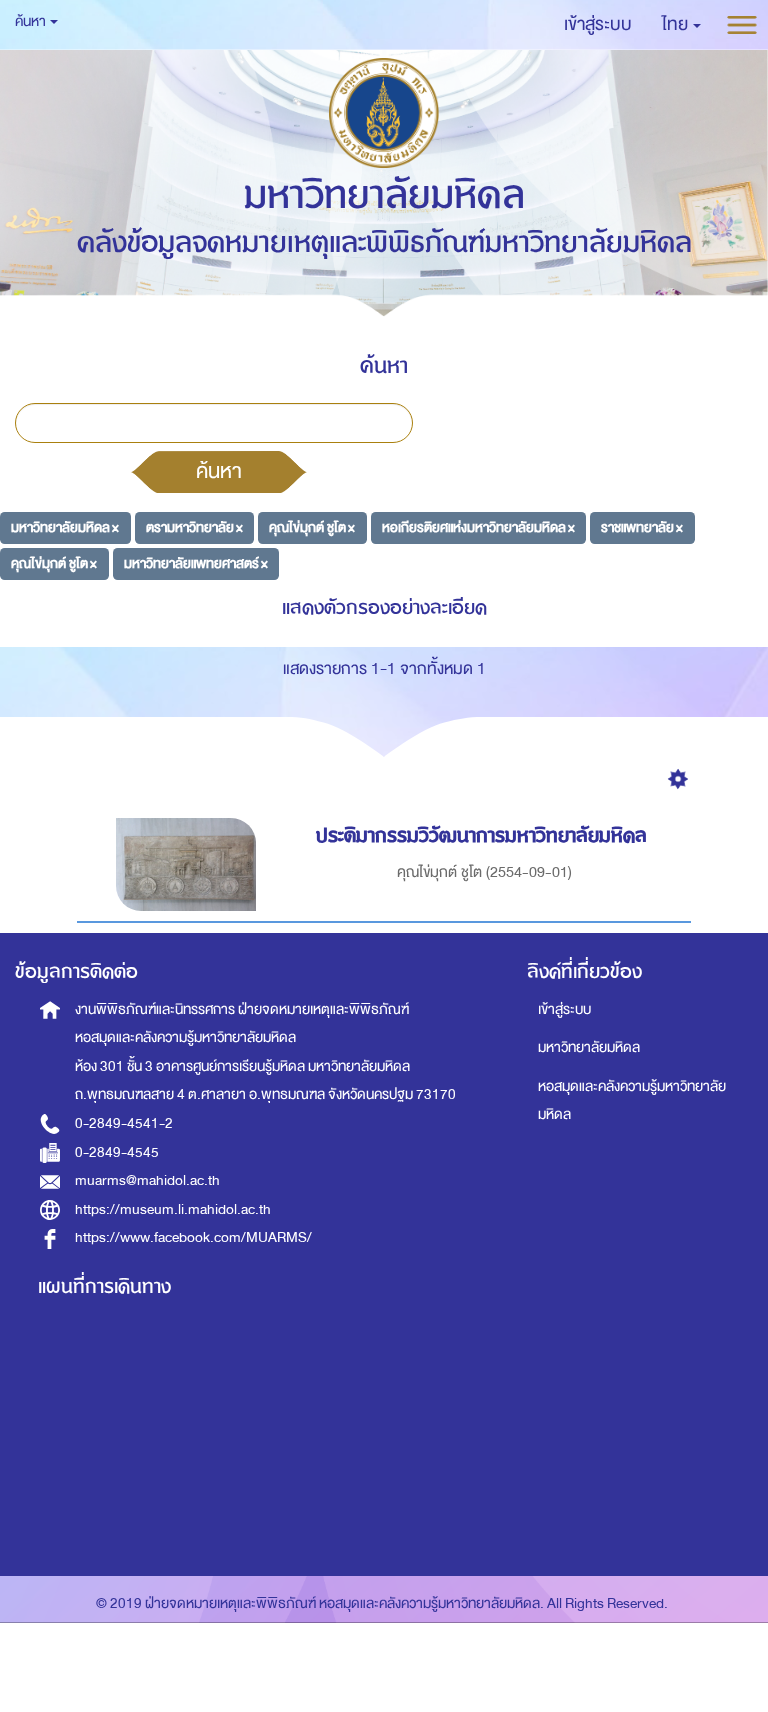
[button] (681, 25)
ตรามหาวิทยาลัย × (194, 527)
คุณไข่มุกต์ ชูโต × (312, 527)
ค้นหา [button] (31, 21)
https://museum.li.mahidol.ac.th (173, 1209)
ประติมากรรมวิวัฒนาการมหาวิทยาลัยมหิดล (481, 835)
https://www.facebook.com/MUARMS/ (193, 1237)
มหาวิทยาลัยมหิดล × (65, 527)
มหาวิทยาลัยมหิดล (589, 1047)
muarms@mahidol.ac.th (147, 1180)
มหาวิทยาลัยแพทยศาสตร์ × (196, 562)
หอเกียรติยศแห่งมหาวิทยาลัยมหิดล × (478, 527)
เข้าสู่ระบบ (564, 1009)
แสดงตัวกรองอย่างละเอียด (384, 607)
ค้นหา (219, 471)
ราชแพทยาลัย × (642, 527)
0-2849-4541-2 (124, 1123)
